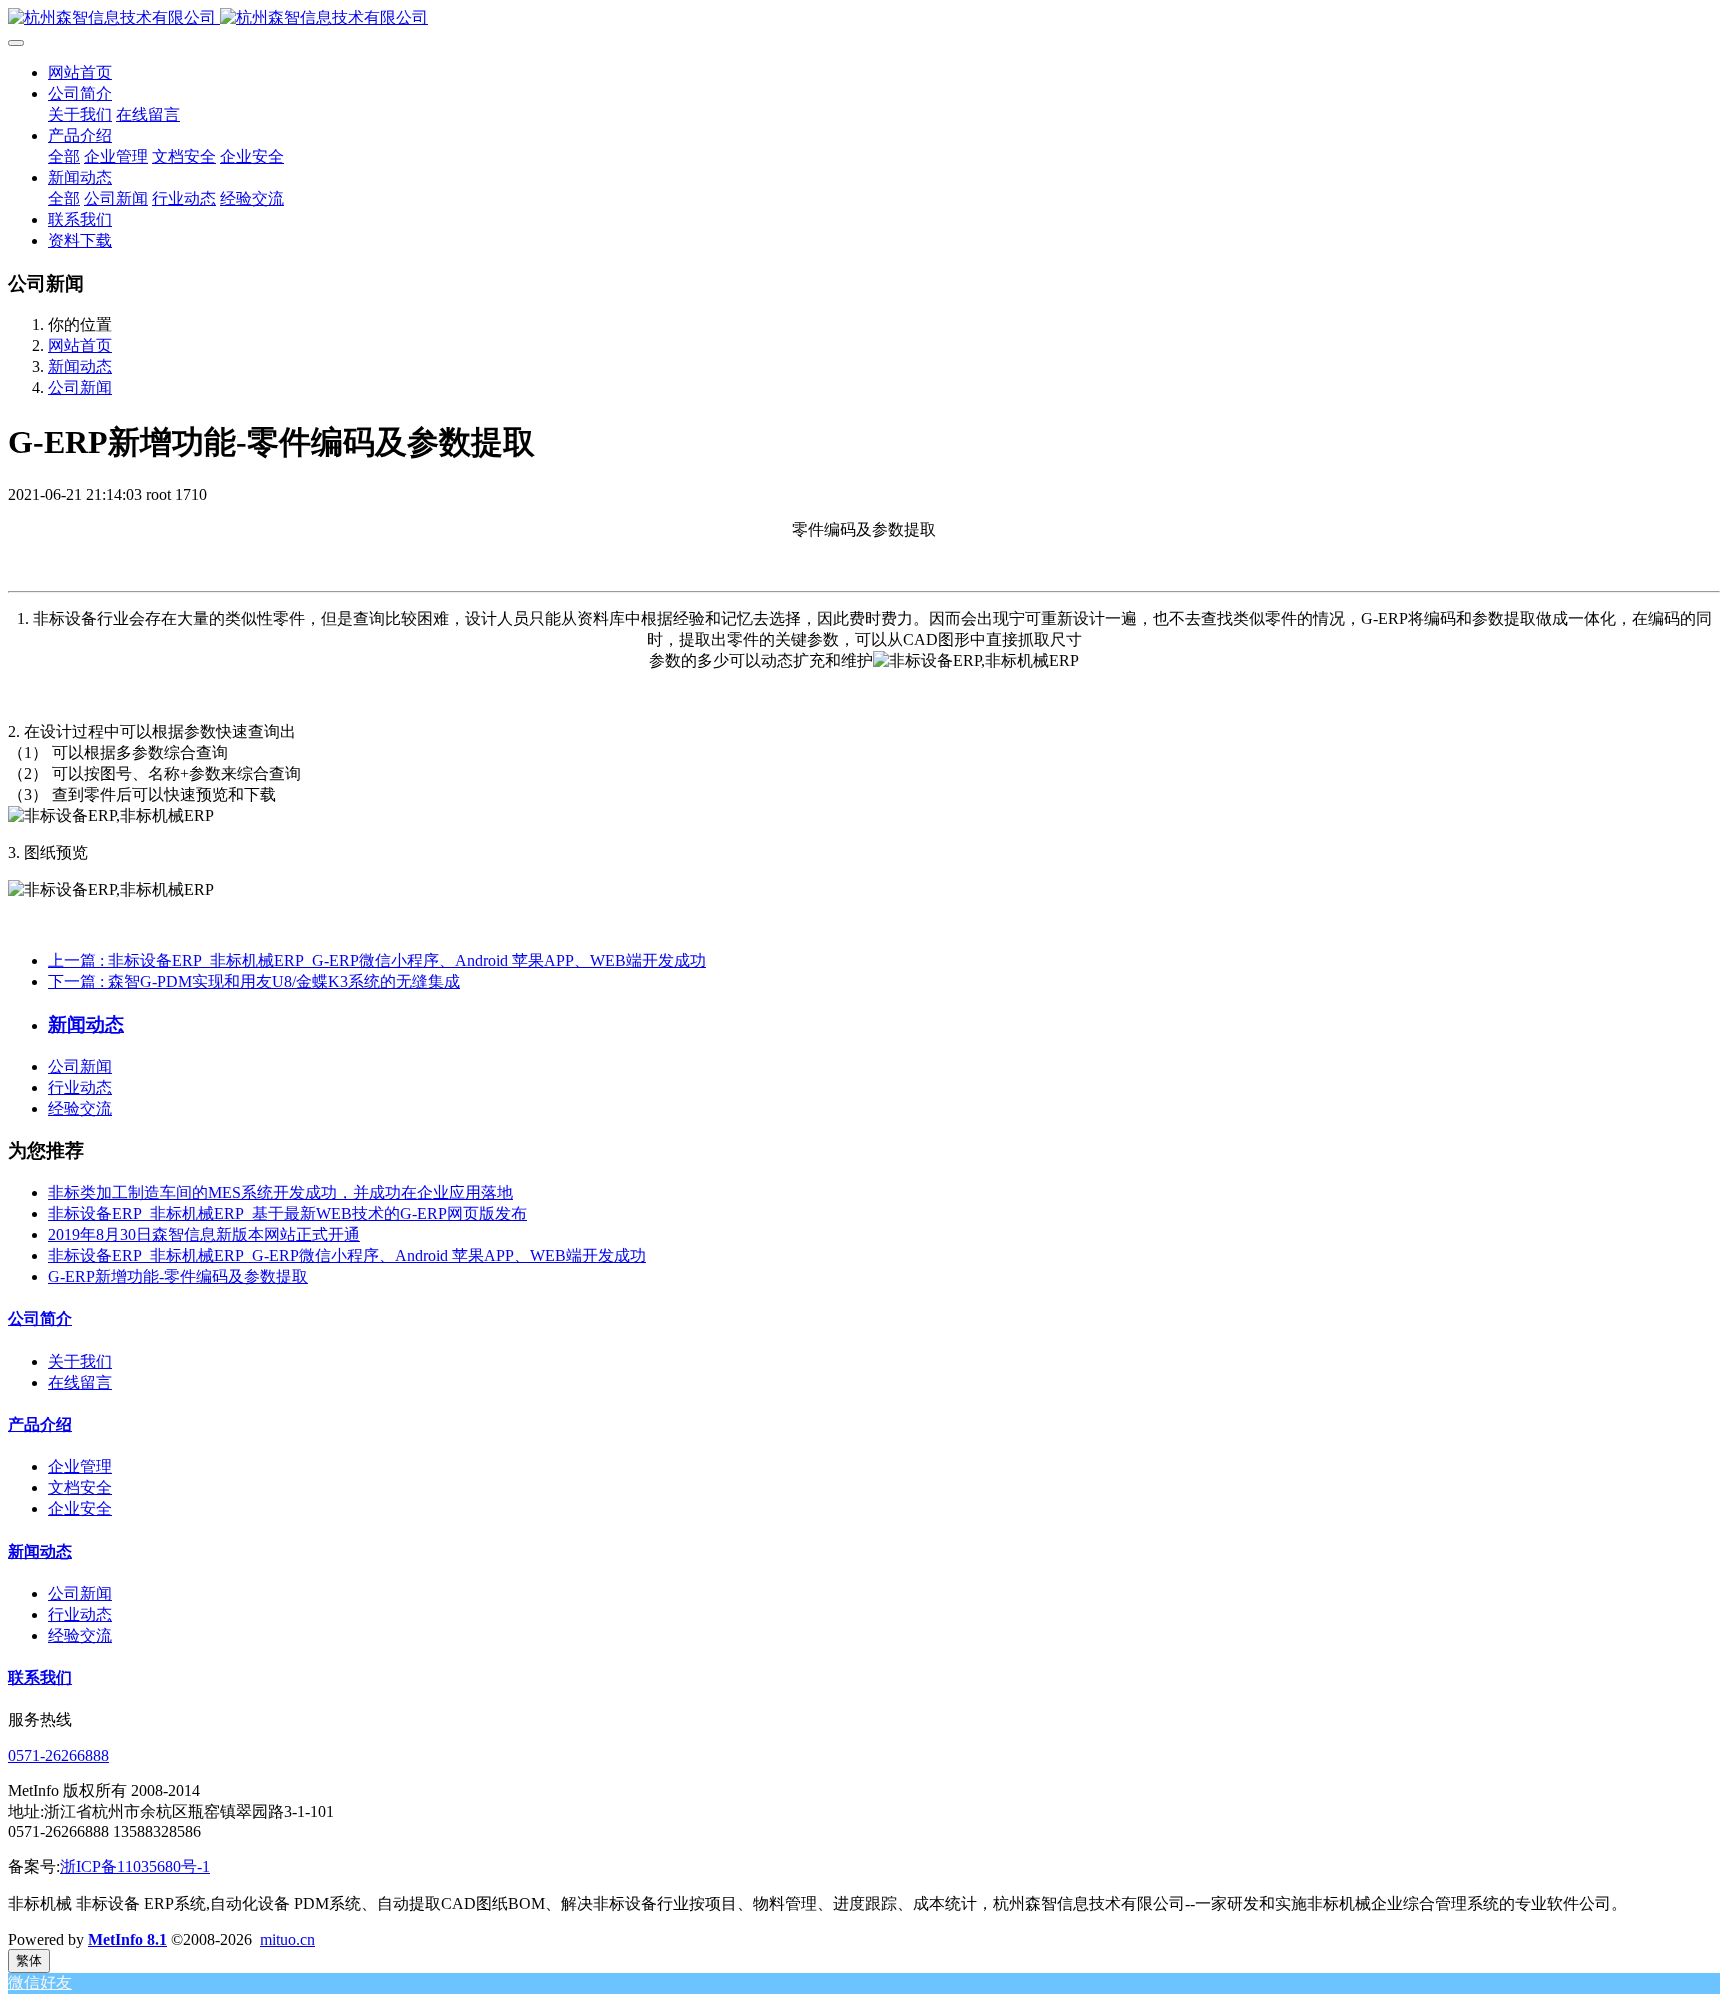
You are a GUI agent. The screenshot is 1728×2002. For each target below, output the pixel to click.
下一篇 (254, 981)
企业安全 (80, 1508)
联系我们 (40, 1677)
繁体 (29, 1960)
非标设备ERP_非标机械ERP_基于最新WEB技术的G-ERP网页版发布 (287, 1213)
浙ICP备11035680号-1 (135, 1866)
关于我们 (80, 1361)
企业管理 (80, 1466)
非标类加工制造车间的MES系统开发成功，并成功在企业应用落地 (280, 1192)
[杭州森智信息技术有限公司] (864, 18)
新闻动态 (80, 366)
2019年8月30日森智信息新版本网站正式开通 (204, 1234)
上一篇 (377, 960)
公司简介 (40, 1318)
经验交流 (80, 1108)
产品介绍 (40, 1424)
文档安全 (80, 1487)
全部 (64, 156)
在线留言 (80, 1382)
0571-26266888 (58, 1755)
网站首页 (80, 72)
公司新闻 (80, 387)
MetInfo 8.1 (127, 1939)
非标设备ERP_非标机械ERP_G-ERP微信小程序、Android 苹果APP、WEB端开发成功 (347, 1255)
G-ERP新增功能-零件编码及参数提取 (178, 1276)
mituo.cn (287, 1939)
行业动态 (80, 1087)
